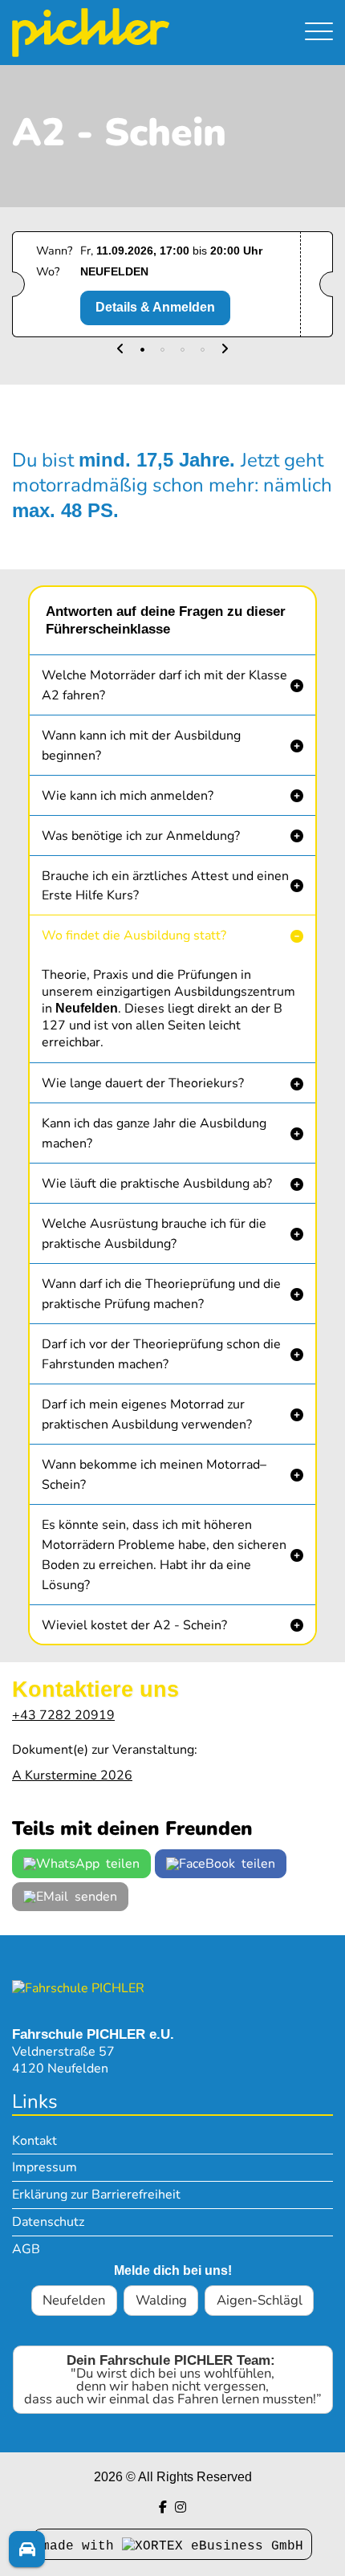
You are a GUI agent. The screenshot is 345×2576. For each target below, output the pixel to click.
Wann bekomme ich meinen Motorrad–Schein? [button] (154, 1475)
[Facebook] (163, 2507)
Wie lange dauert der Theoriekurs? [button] (143, 1083)
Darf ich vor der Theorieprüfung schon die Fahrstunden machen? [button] (161, 1354)
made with (82, 2546)
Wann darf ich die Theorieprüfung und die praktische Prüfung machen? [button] (161, 1294)
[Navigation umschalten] (319, 33)
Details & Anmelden (155, 307)
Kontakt (34, 2141)
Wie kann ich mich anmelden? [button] (128, 796)
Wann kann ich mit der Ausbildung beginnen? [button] (141, 746)
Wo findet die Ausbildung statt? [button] (134, 935)
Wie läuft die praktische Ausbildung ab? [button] (157, 1184)
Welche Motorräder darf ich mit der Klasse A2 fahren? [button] (164, 685)
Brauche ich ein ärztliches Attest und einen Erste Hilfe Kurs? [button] (165, 886)
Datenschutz (48, 2222)
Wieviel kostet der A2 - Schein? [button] (134, 1625)
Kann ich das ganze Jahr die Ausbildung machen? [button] (154, 1133)
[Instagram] (181, 2507)
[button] (120, 350)
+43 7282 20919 (63, 1715)
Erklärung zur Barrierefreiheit (96, 2195)
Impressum (45, 2167)
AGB (26, 2249)
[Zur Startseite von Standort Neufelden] (124, 33)
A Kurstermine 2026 (72, 1775)
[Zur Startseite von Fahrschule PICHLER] (78, 1987)
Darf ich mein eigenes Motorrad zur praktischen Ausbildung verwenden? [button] (147, 1414)
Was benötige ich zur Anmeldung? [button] (141, 836)
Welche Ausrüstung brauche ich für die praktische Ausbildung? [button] (154, 1234)
